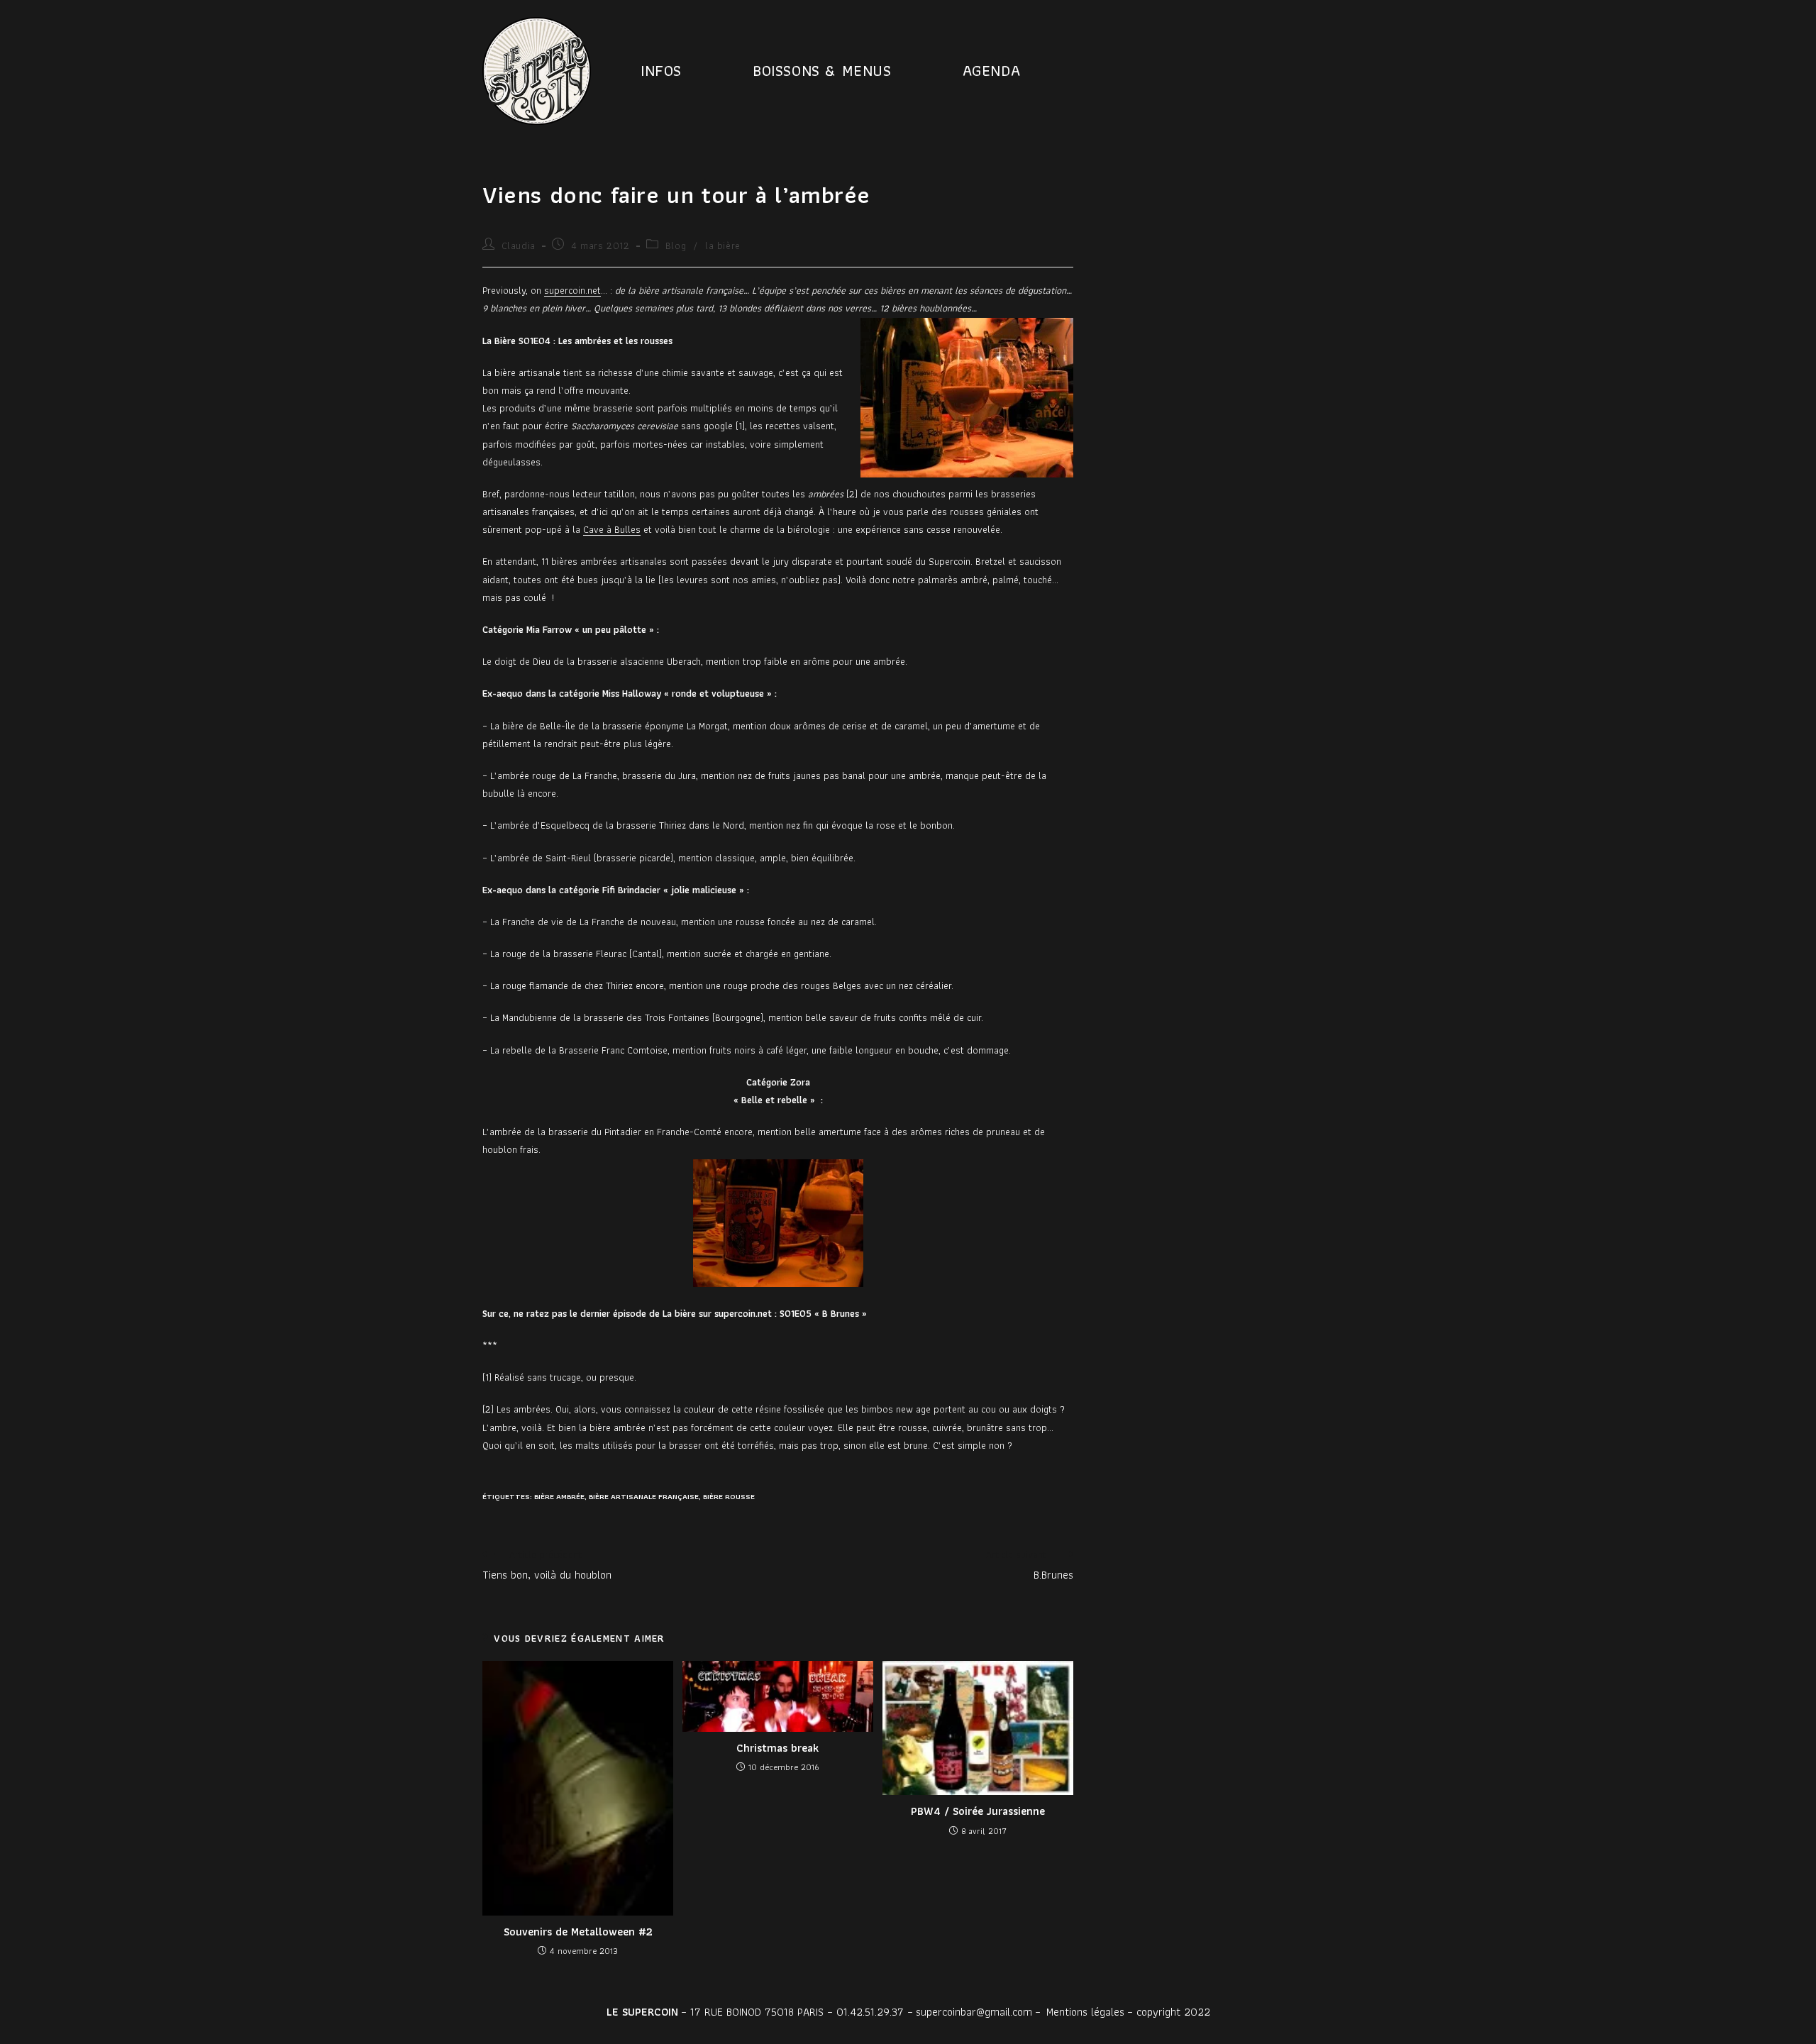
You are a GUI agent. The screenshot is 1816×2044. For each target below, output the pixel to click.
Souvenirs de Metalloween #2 (578, 1932)
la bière (723, 245)
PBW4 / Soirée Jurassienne (978, 1811)
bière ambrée (559, 1496)
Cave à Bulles (612, 529)
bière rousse (729, 1496)
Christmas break (777, 1748)
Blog (676, 245)
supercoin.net (572, 290)
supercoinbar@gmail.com (974, 2012)
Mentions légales (1085, 2012)
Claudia (519, 245)
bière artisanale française (644, 1496)
